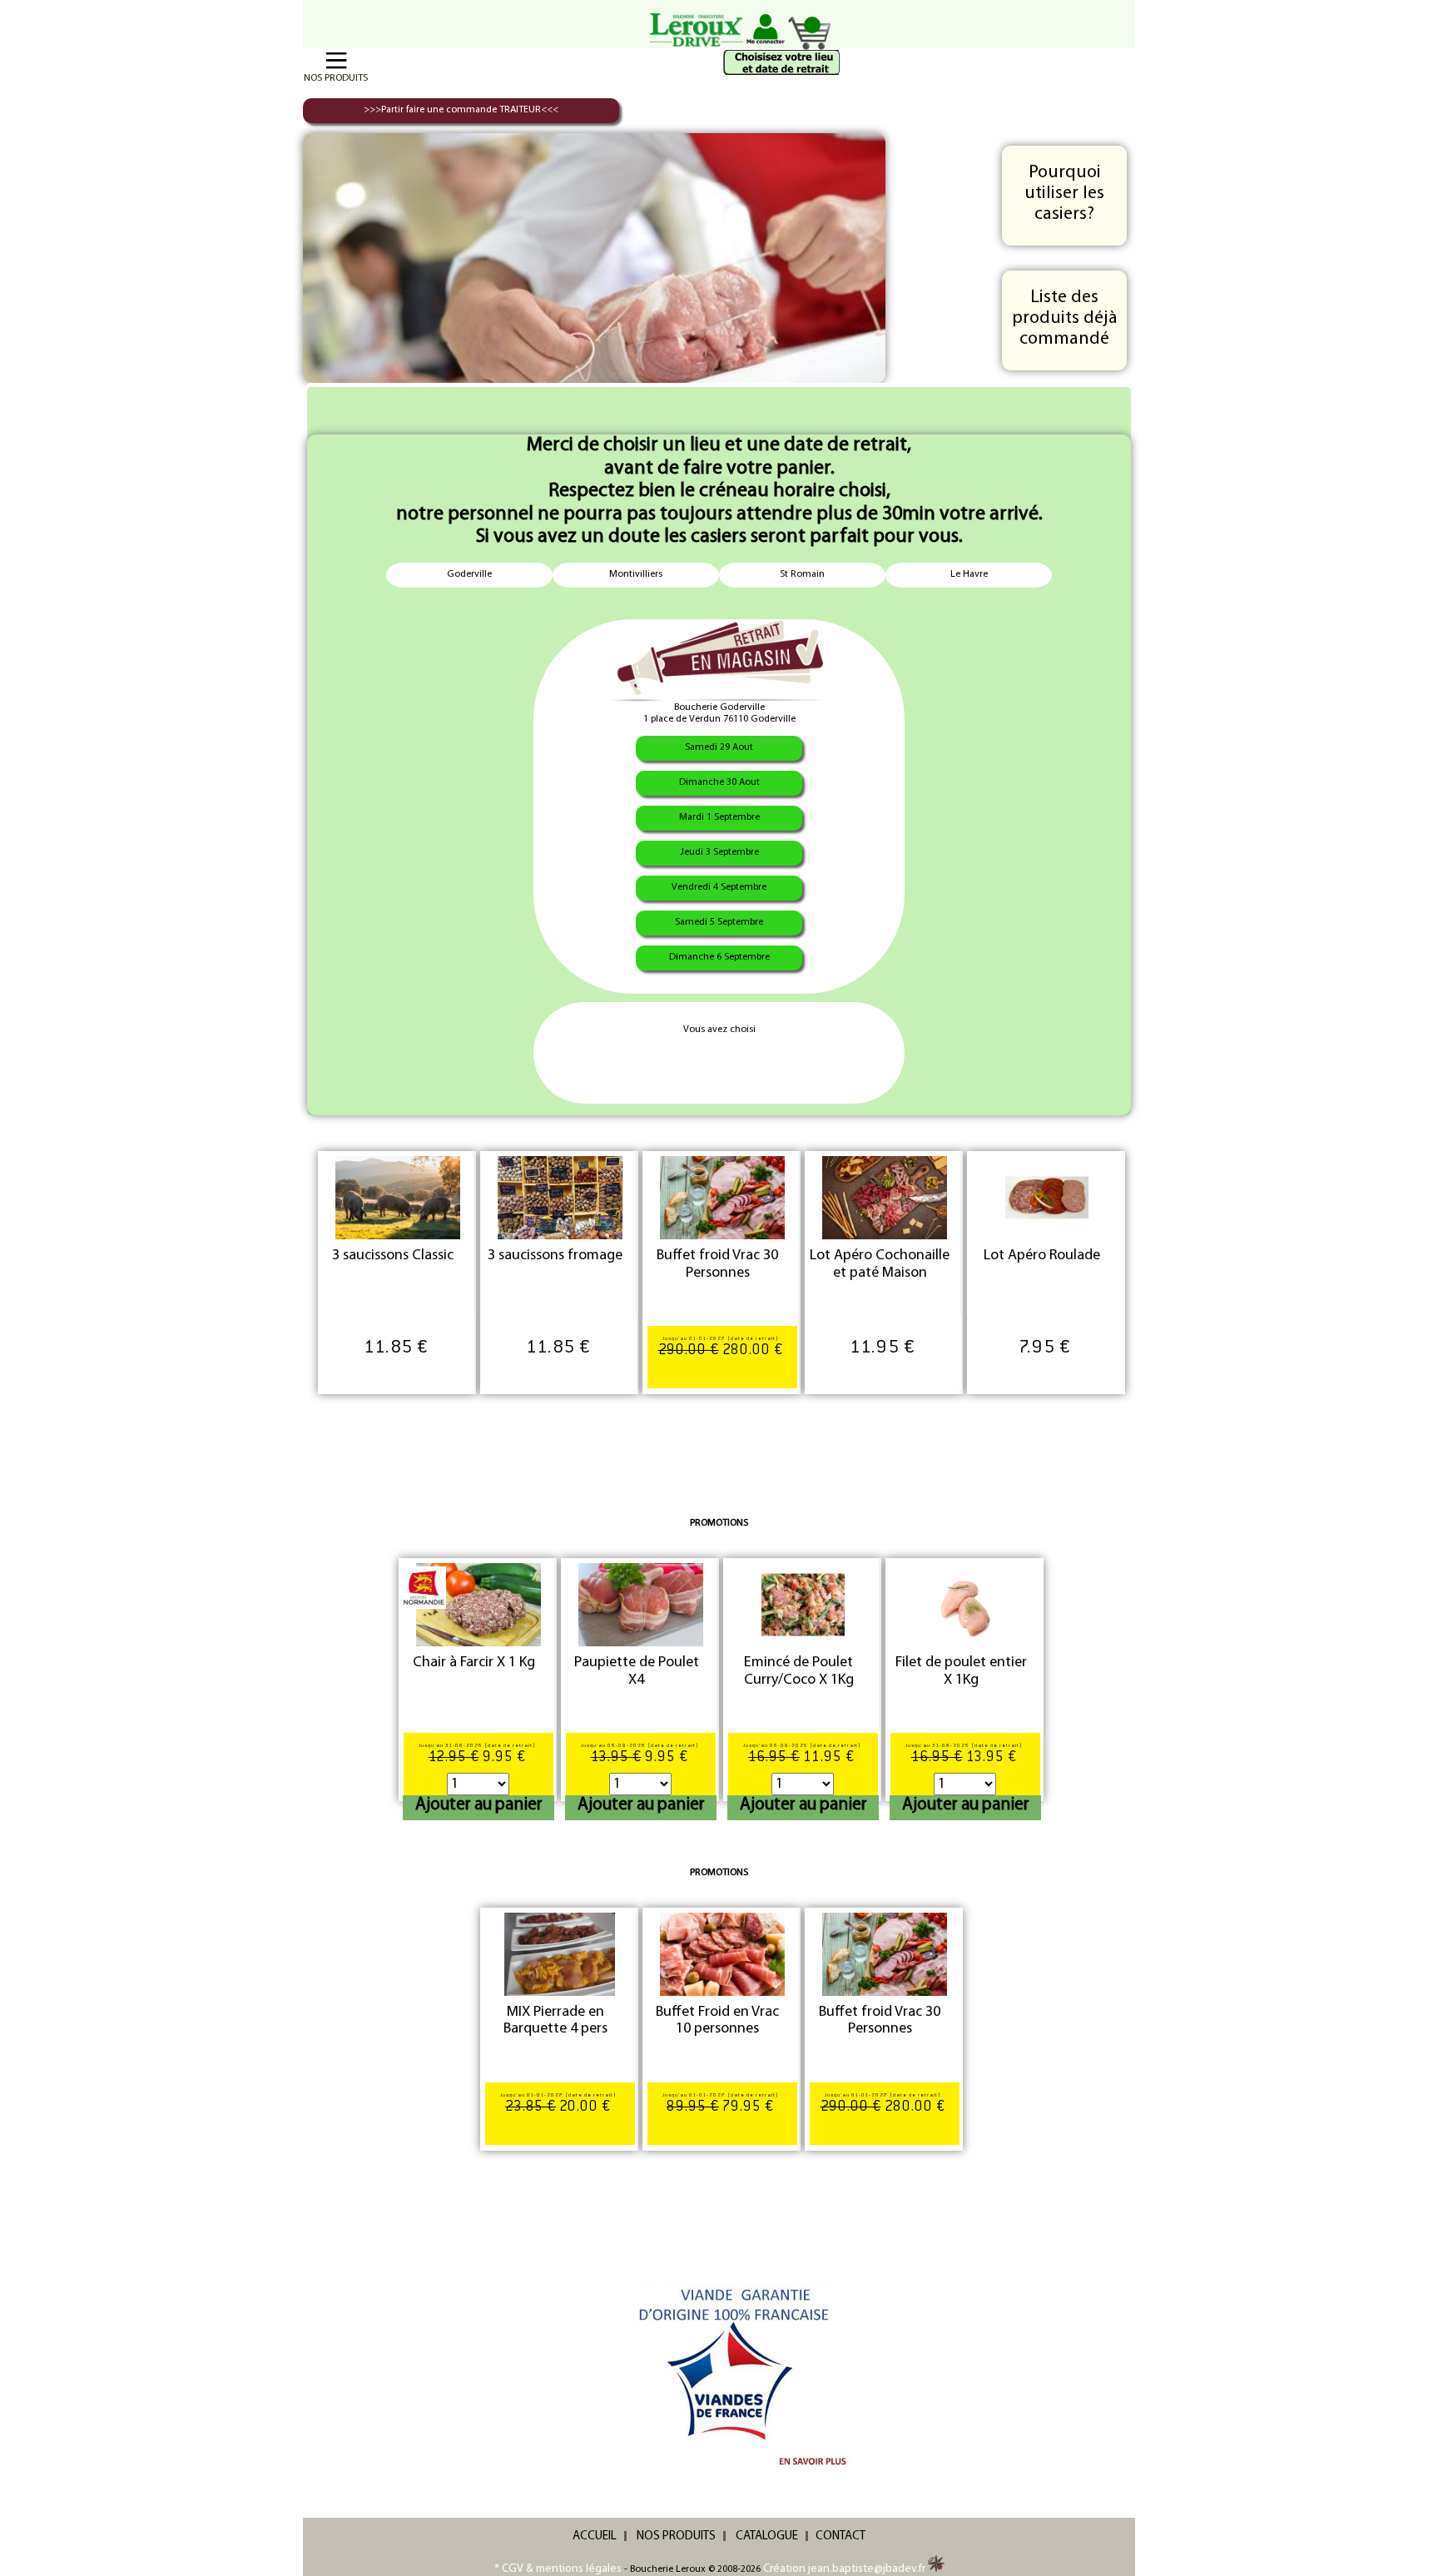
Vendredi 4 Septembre (719, 887)
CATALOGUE (767, 2536)
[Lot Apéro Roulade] (1047, 1198)
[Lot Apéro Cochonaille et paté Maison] (885, 1198)
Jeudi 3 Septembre (719, 852)
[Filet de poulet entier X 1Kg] (965, 1605)
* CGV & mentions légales (558, 2569)
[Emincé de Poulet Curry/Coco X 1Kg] (803, 1605)
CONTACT (840, 2536)
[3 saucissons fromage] (560, 1198)
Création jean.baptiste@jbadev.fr (845, 2569)
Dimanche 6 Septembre (719, 957)
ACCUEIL (595, 2536)
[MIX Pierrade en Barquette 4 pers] (560, 1954)
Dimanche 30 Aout (719, 782)
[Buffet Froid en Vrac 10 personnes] (722, 1954)
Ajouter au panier (479, 1805)
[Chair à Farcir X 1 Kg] (479, 1605)
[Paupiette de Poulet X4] (641, 1605)
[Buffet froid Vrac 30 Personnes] (722, 1198)
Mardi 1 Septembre (719, 817)
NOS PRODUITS (676, 2536)
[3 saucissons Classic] (398, 1198)
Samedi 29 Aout (719, 747)
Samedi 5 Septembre (719, 922)
